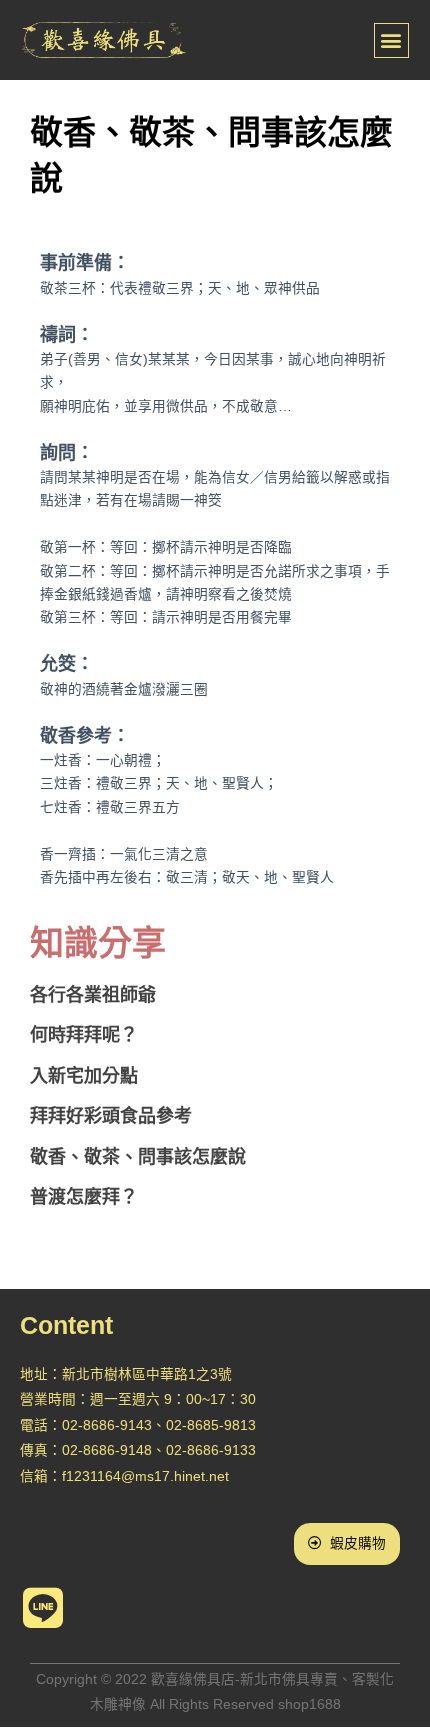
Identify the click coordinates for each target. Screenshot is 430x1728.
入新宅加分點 (84, 1076)
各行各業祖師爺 (93, 995)
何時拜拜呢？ (84, 1035)
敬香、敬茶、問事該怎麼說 (138, 1157)
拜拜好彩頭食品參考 (111, 1116)
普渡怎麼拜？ (84, 1197)
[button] (391, 40)
